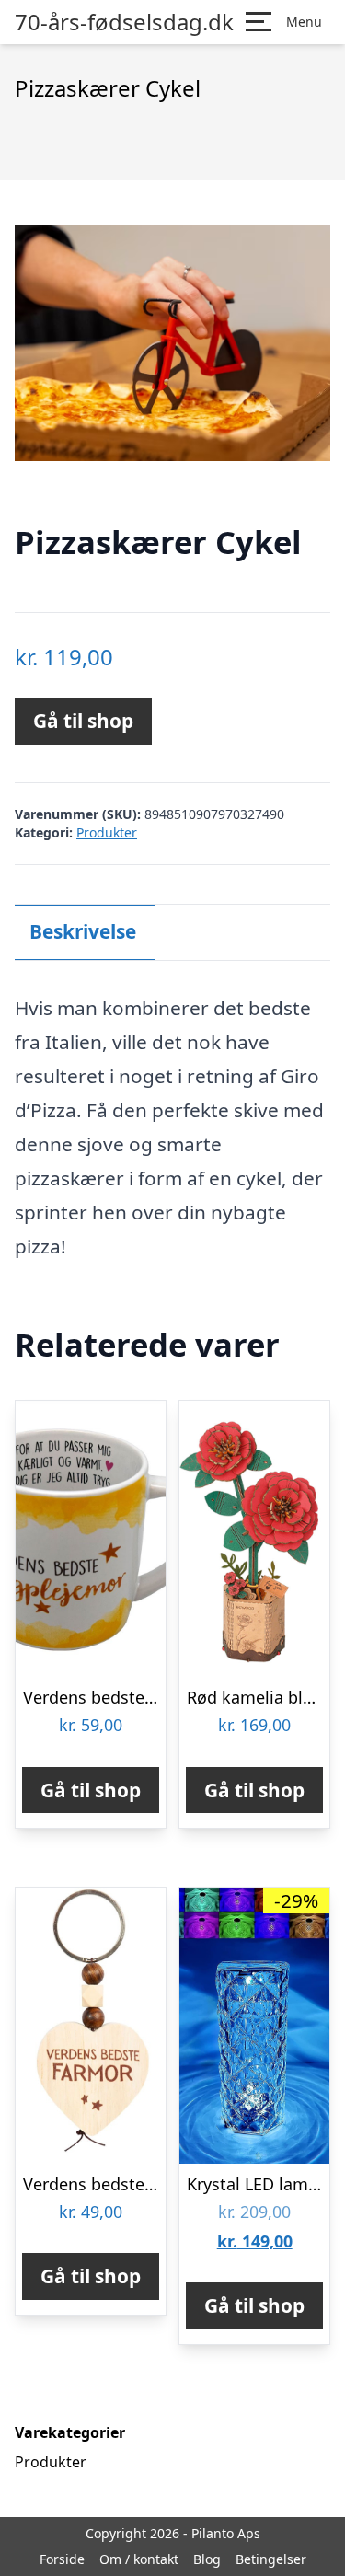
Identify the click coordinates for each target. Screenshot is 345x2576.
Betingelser (271, 2559)
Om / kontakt (139, 2559)
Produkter (107, 832)
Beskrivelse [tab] (83, 931)
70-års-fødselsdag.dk (124, 22)
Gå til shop (83, 721)
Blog (207, 2559)
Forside (62, 2559)
